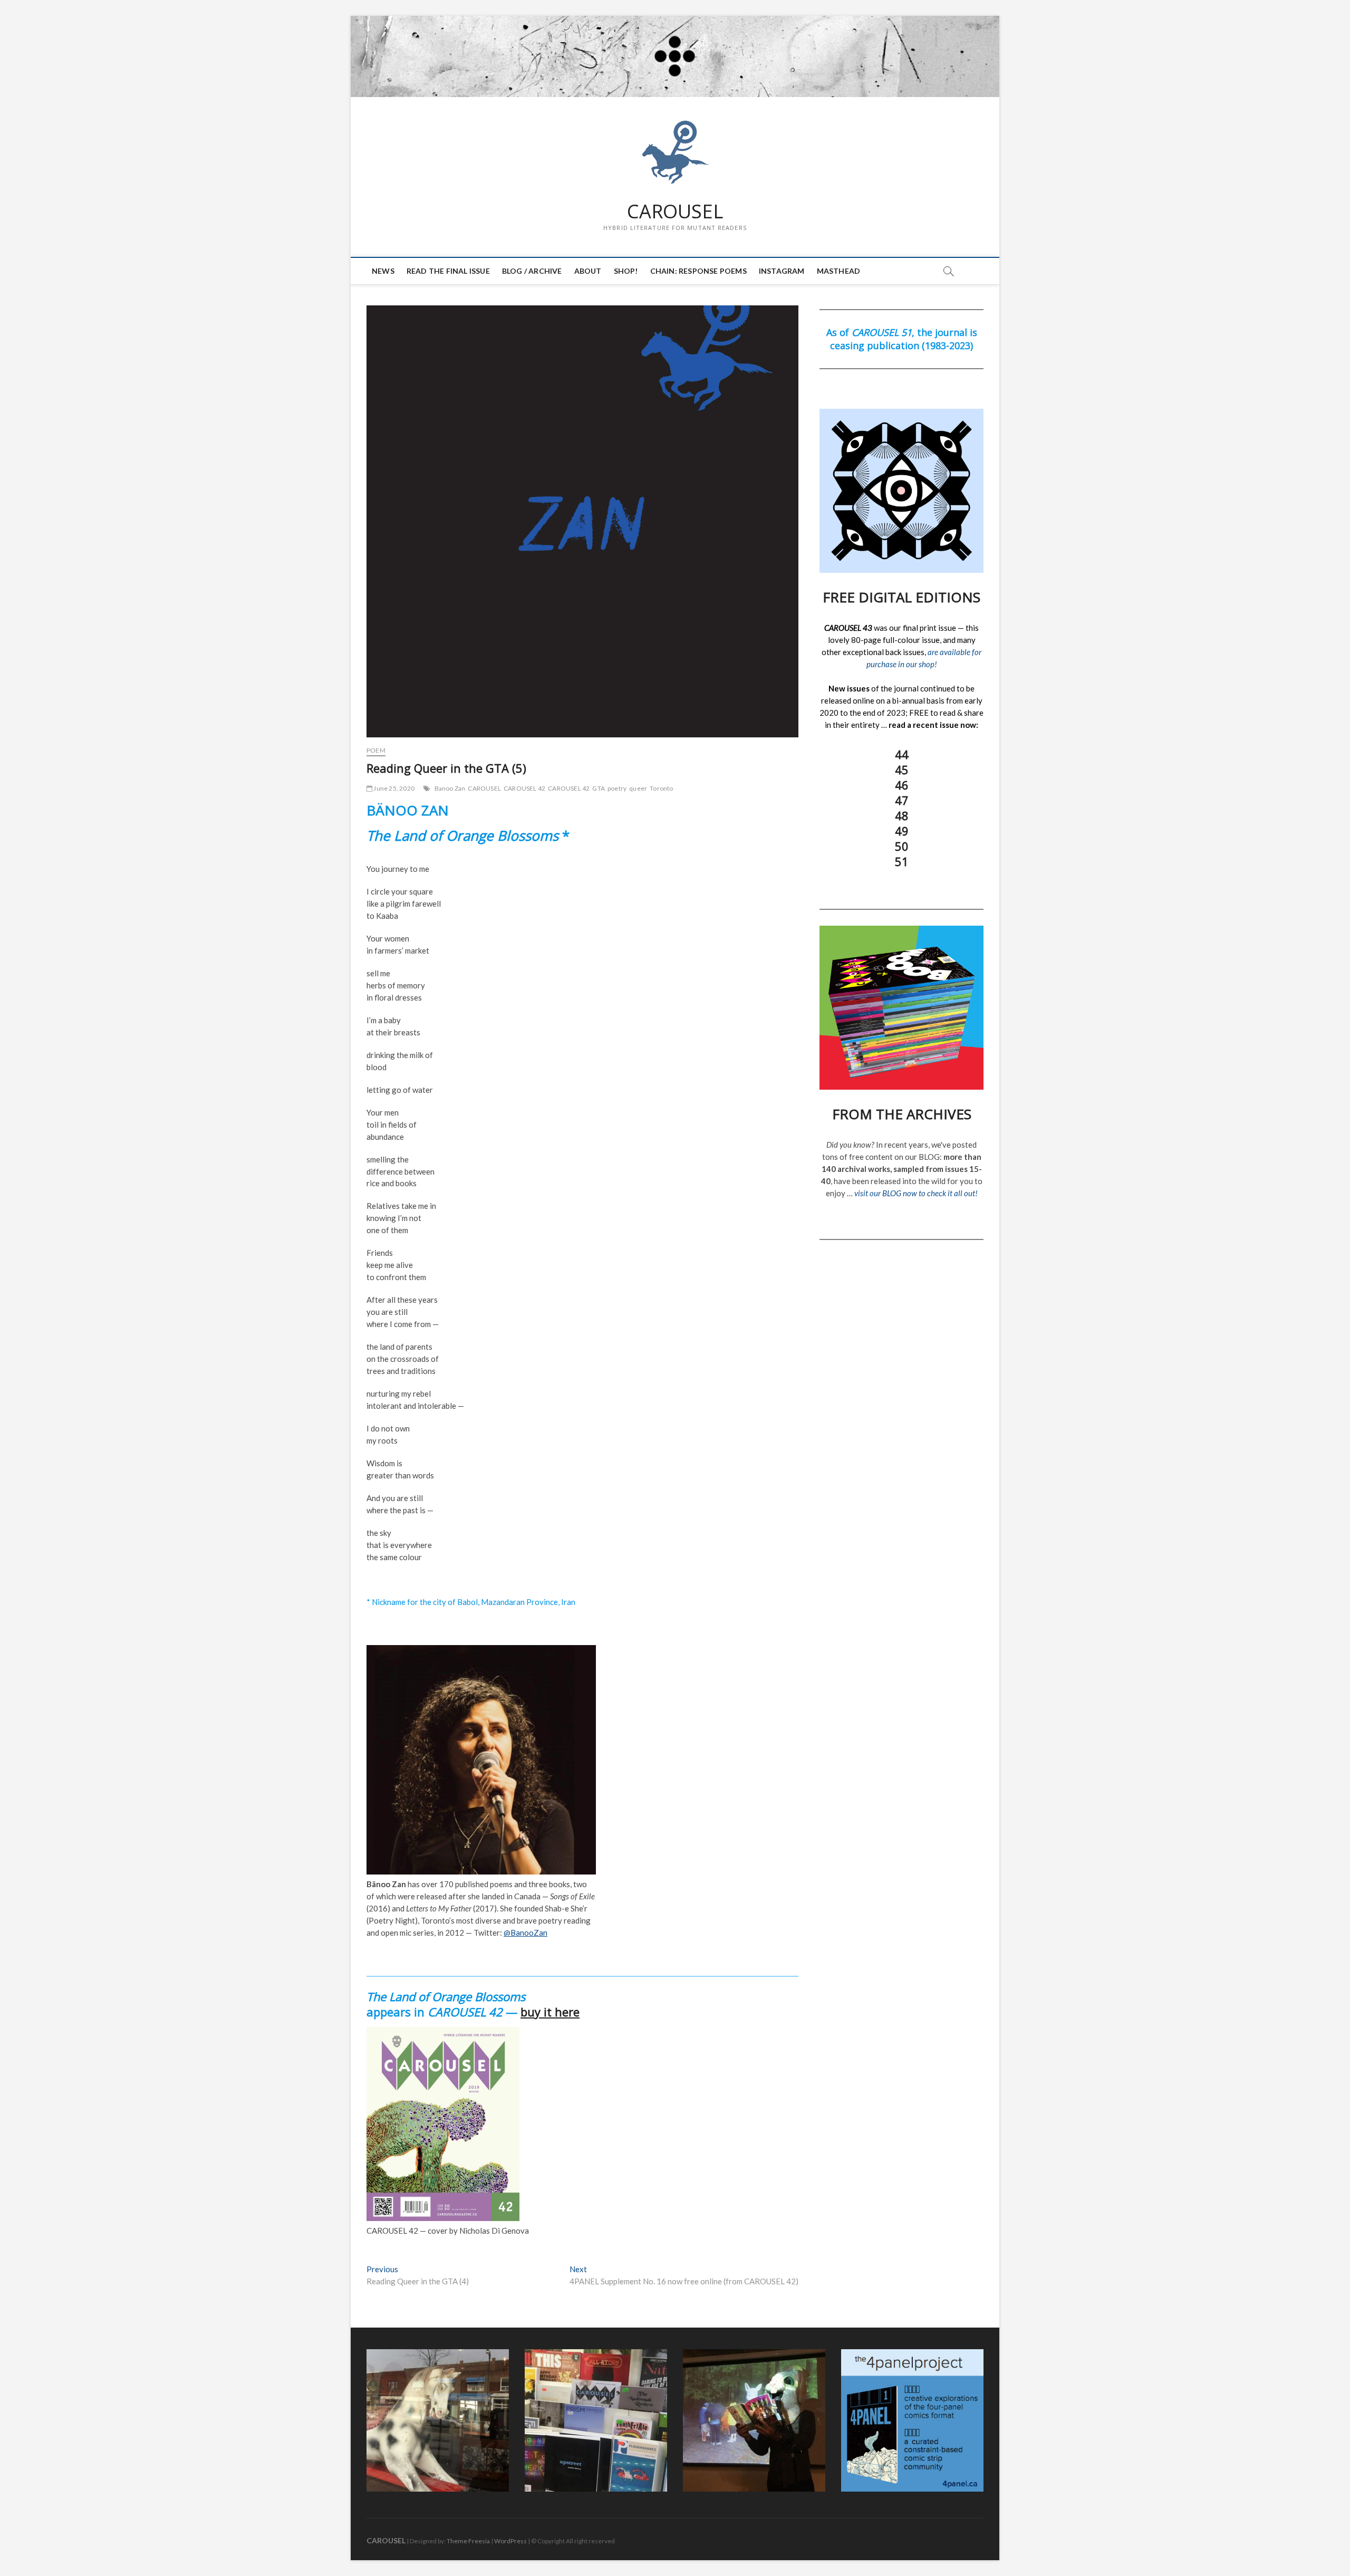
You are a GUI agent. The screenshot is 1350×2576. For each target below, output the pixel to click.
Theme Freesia (468, 2541)
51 (902, 861)
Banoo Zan (450, 788)
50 (902, 846)
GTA (599, 788)
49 (902, 831)
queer (638, 788)
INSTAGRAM (782, 271)
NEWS (383, 271)
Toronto (661, 788)
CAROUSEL (675, 212)
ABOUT (588, 271)
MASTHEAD (839, 271)
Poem (376, 750)
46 (902, 785)
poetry (617, 788)
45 (902, 770)
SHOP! (626, 271)
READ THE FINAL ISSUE (448, 271)
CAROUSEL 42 (524, 788)
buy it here (550, 2012)
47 (902, 800)
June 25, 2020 (393, 788)
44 (902, 754)
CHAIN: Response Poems (698, 271)
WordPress (510, 2541)
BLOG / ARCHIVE (532, 271)
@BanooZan (525, 1933)
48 (902, 815)
